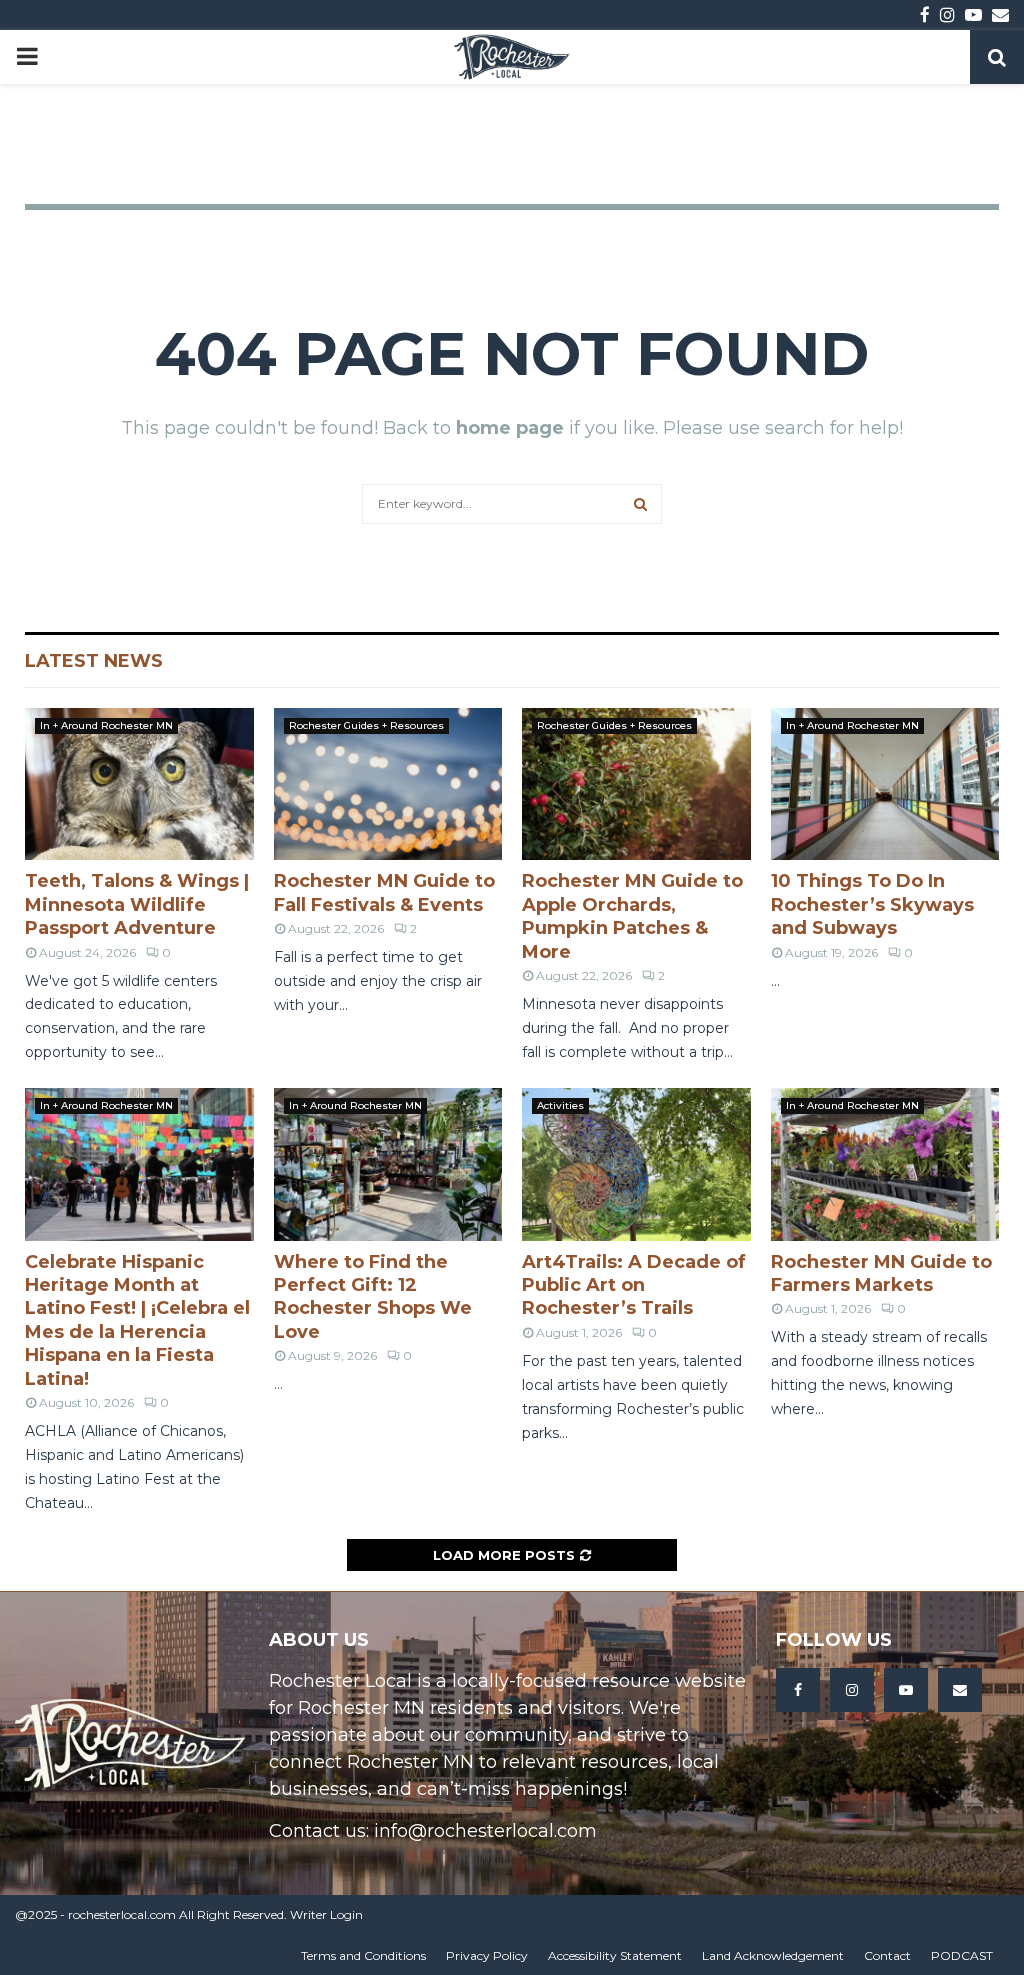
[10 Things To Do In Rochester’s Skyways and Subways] (885, 784)
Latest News (94, 661)
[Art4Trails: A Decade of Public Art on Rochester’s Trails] (636, 1164)
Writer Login (326, 1914)
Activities (560, 1105)
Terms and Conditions (363, 1955)
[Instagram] (852, 1690)
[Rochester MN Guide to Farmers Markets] (885, 1164)
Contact (887, 1955)
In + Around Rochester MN (106, 725)
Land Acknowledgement (773, 1955)
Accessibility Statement (615, 1955)
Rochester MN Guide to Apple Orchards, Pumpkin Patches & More (632, 916)
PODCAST (962, 1955)
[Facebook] (798, 1690)
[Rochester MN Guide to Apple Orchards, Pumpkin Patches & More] (636, 784)
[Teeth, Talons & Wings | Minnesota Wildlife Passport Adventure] (139, 784)
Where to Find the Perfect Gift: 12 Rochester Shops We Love (373, 1297)
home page (510, 428)
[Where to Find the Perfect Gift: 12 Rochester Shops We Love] (388, 1164)
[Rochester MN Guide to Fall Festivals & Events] (388, 784)
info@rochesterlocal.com (485, 1831)
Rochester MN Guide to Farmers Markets (881, 1273)
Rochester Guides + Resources (366, 725)
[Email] (960, 1690)
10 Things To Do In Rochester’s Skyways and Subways (872, 904)
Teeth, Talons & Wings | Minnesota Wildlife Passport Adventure (137, 904)
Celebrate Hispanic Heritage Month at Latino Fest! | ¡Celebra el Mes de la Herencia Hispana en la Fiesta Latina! (137, 1320)
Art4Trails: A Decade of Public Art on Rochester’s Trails (634, 1285)
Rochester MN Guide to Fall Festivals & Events (384, 892)
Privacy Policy (487, 1955)
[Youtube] (906, 1690)
